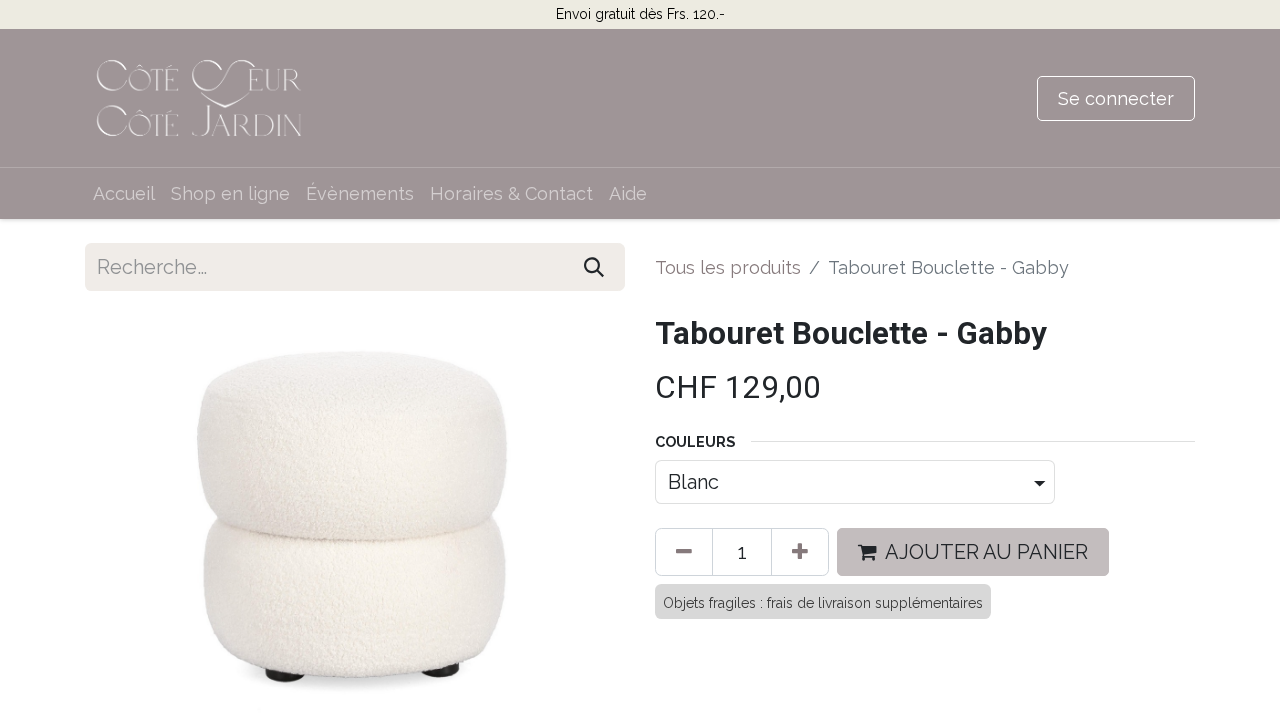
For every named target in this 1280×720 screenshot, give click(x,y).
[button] (125, 515)
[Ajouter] (800, 552)
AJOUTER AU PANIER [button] (986, 552)
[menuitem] (124, 193)
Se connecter (1116, 98)
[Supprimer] (684, 552)
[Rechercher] (594, 267)
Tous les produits (728, 267)
